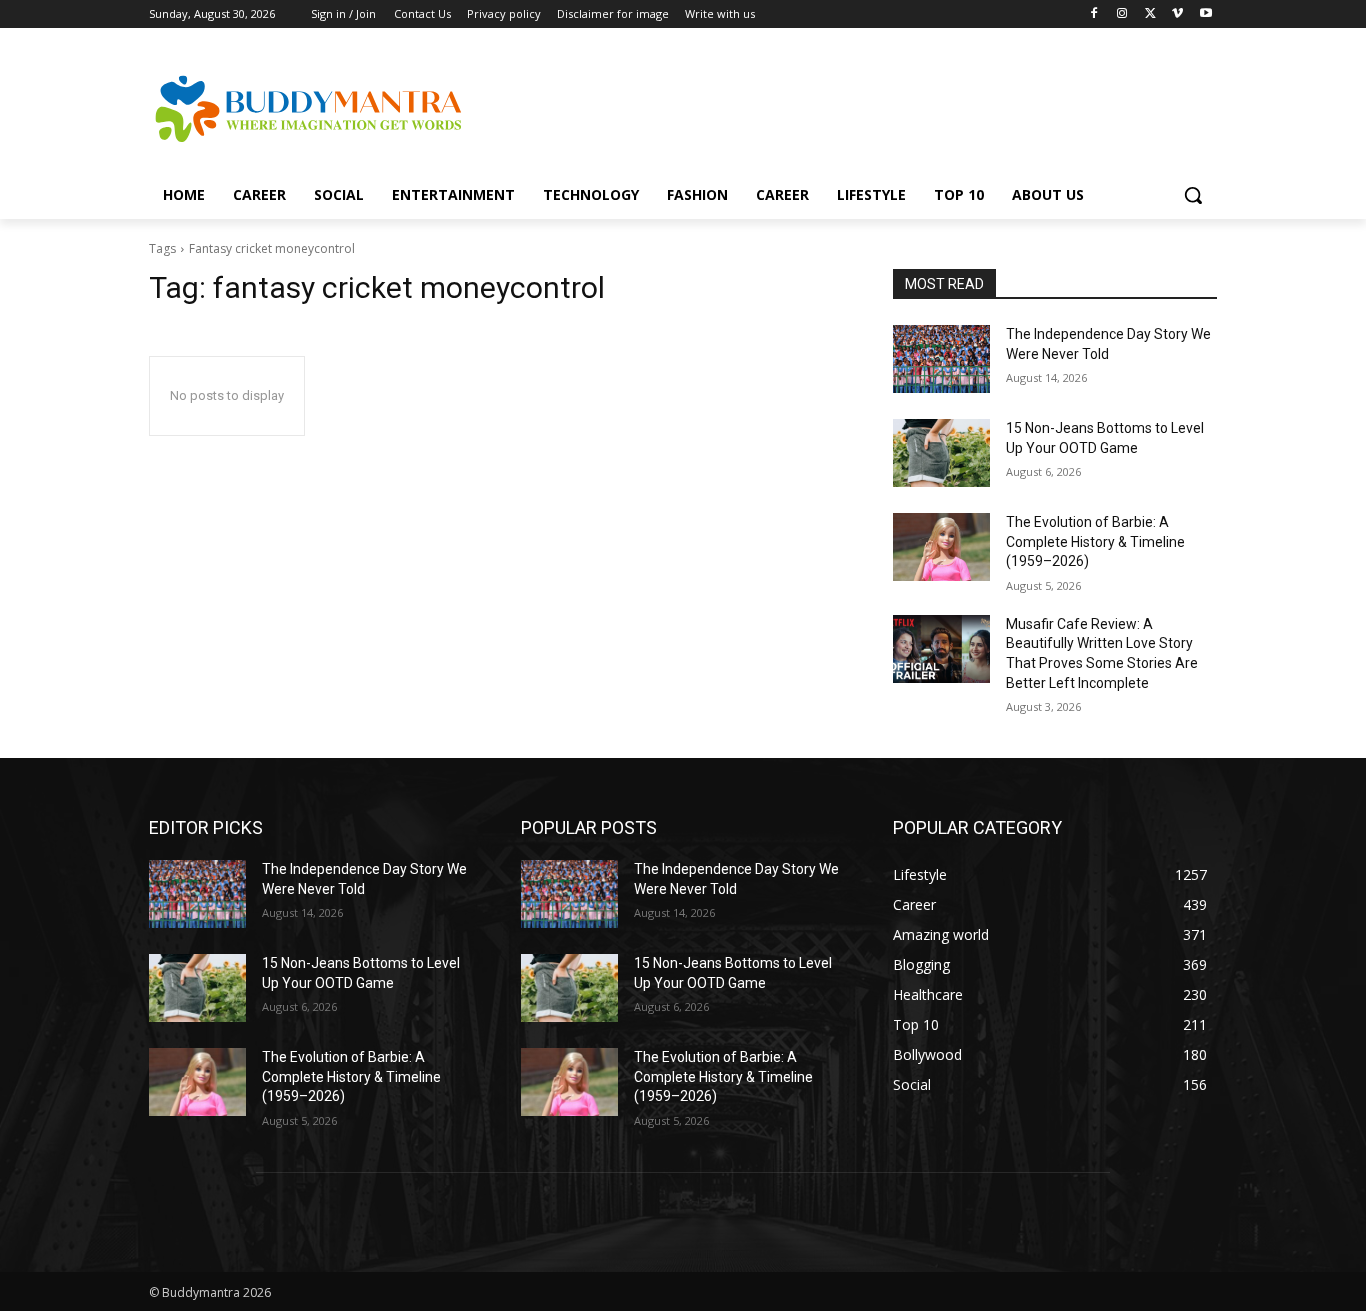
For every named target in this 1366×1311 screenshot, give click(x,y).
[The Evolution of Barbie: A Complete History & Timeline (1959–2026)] (941, 547)
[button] (1193, 195)
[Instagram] (1122, 14)
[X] (1150, 14)
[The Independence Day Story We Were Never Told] (941, 359)
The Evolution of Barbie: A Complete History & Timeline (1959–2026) (1095, 541)
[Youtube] (1205, 14)
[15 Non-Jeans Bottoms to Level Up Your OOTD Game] (941, 453)
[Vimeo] (1177, 14)
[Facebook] (1094, 14)
